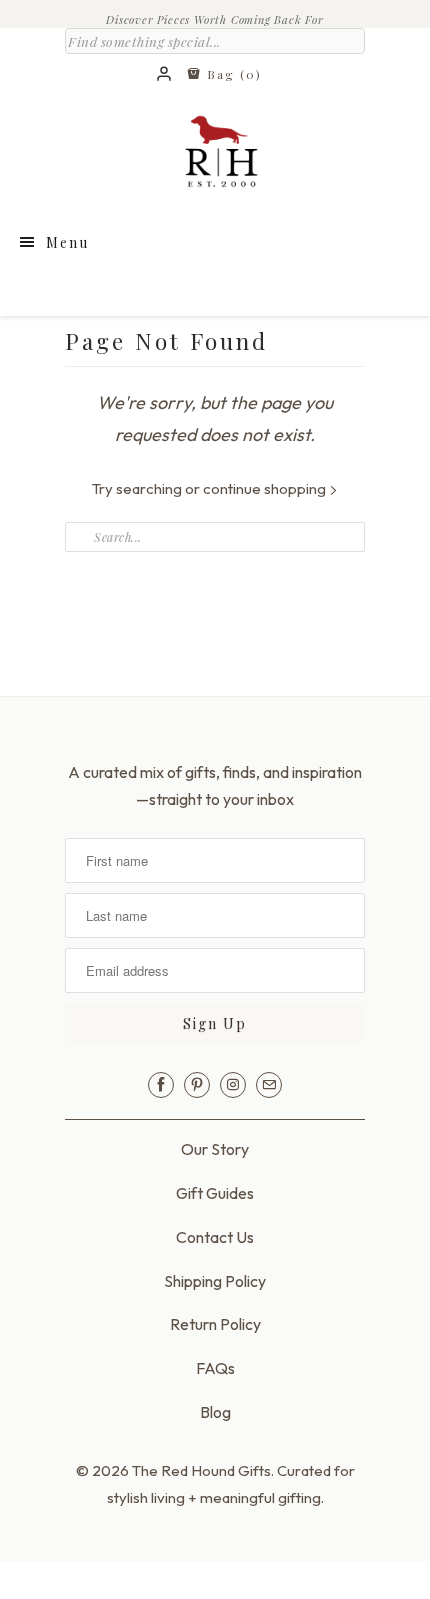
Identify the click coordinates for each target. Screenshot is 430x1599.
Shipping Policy (215, 1281)
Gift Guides (215, 1193)
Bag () (232, 74)
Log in (165, 75)
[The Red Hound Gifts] (215, 156)
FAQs (215, 1368)
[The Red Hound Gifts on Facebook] (161, 1085)
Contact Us (215, 1237)
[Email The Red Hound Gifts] (269, 1085)
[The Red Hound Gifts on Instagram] (233, 1085)
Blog (215, 1412)
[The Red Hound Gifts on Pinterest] (197, 1085)
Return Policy (215, 1324)
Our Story (215, 1149)
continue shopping (266, 488)
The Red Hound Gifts (201, 1470)
